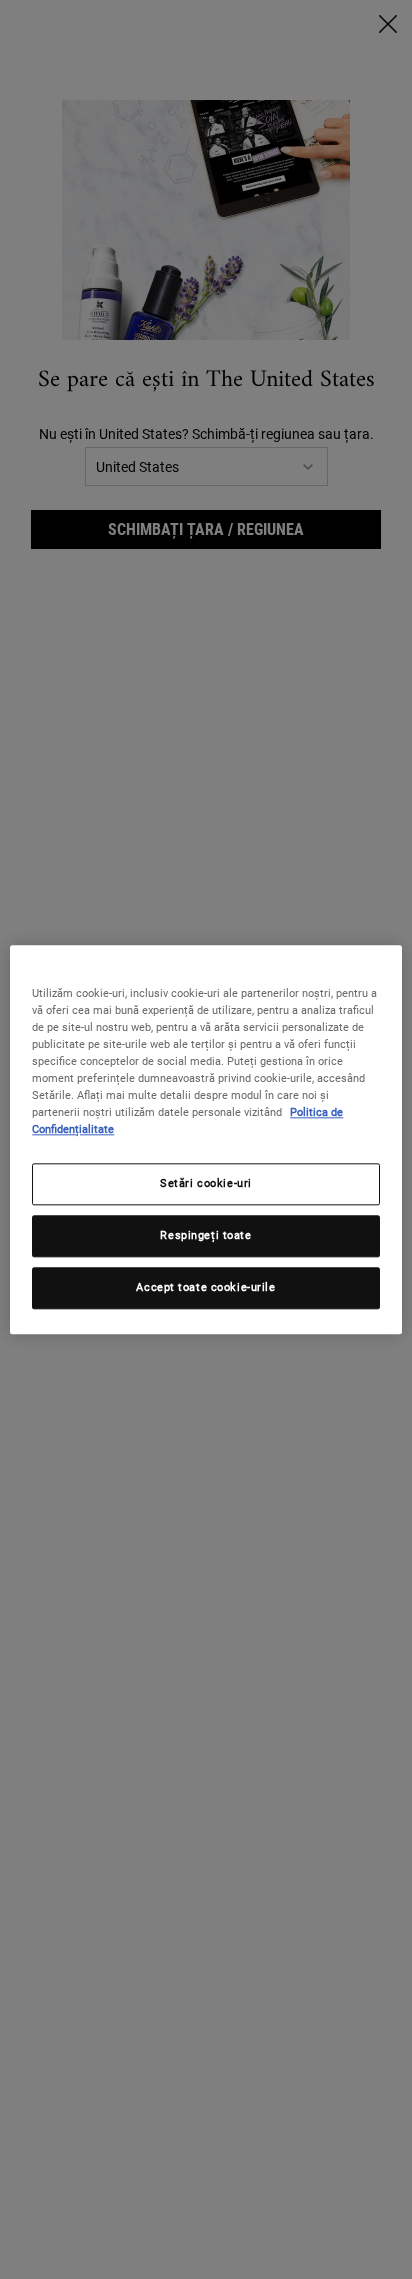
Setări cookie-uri (206, 1183)
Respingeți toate (205, 1235)
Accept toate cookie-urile (205, 1287)
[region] (205, 1139)
